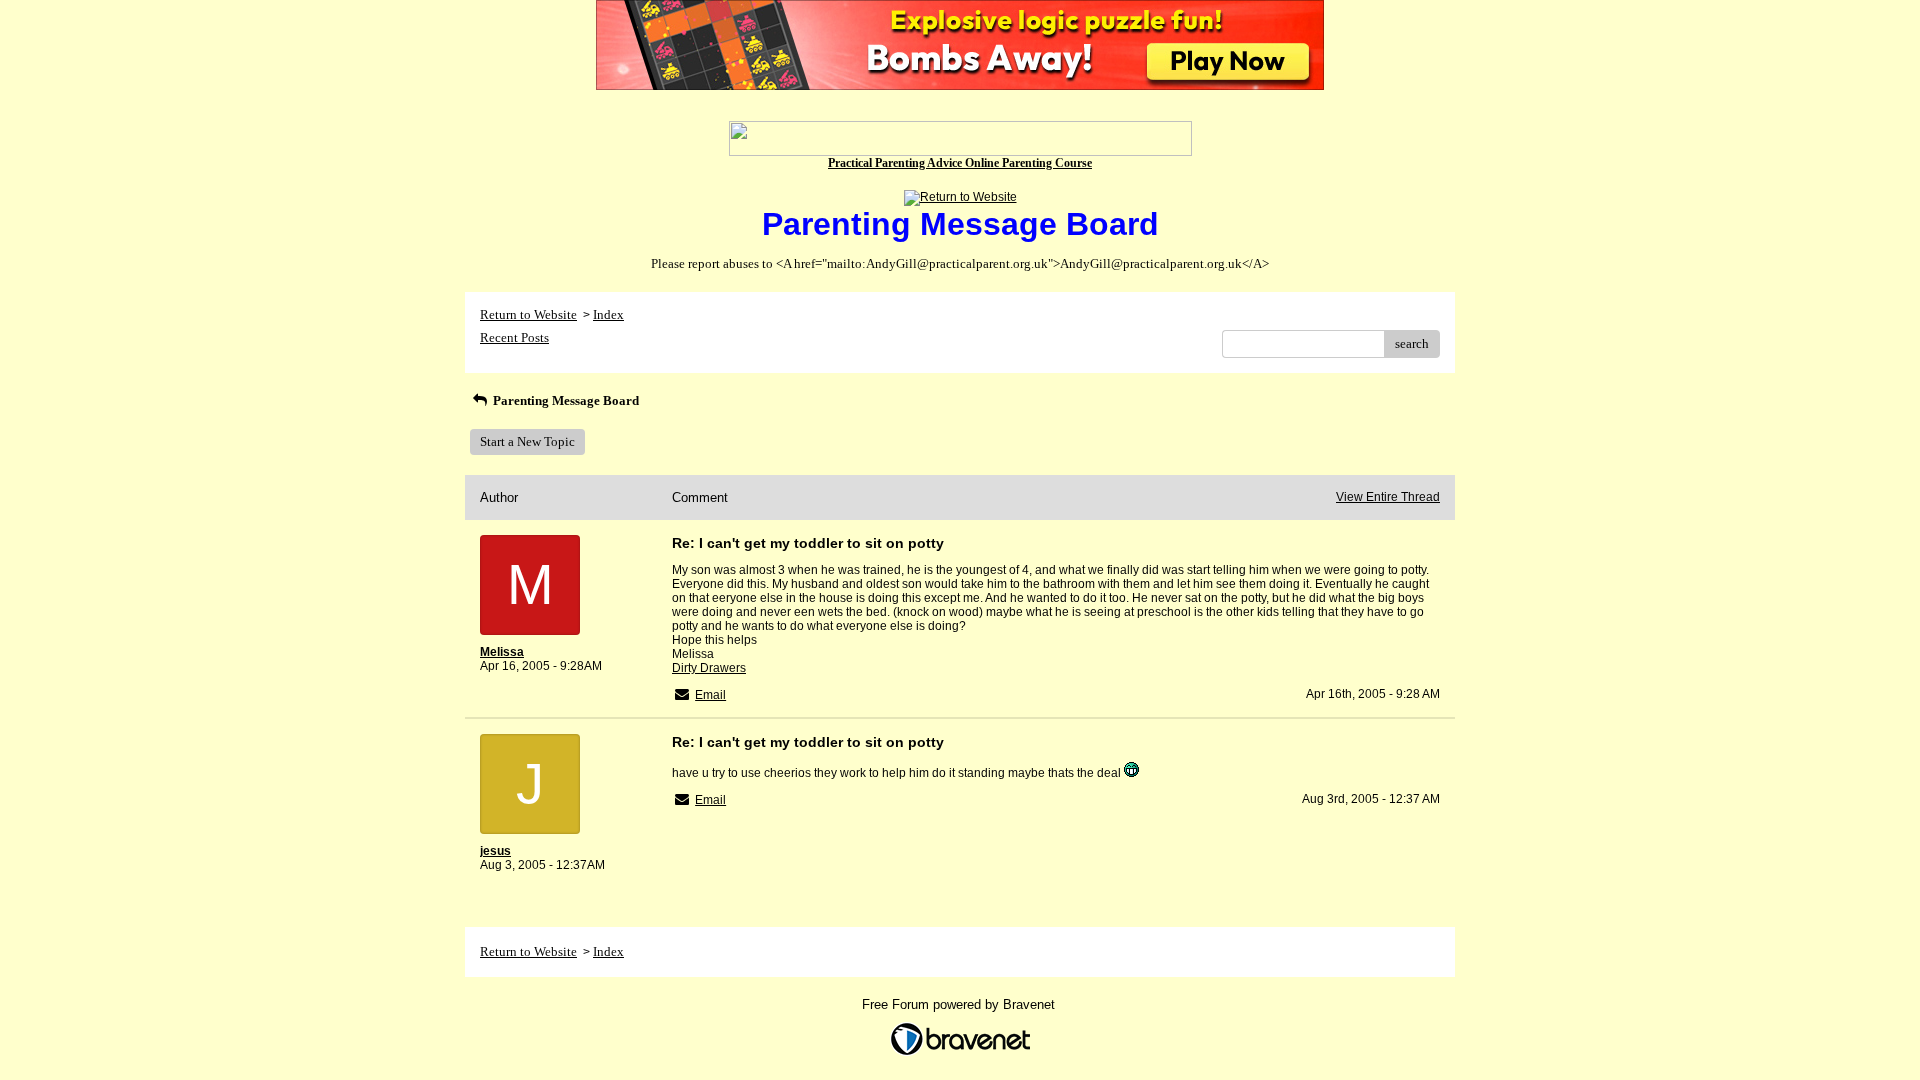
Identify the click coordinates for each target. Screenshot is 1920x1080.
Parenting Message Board (564, 400)
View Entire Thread (1388, 497)
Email (710, 695)
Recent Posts (514, 337)
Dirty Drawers (709, 668)
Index (608, 314)
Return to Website (528, 314)
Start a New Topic (527, 441)
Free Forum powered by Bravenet (960, 1004)
